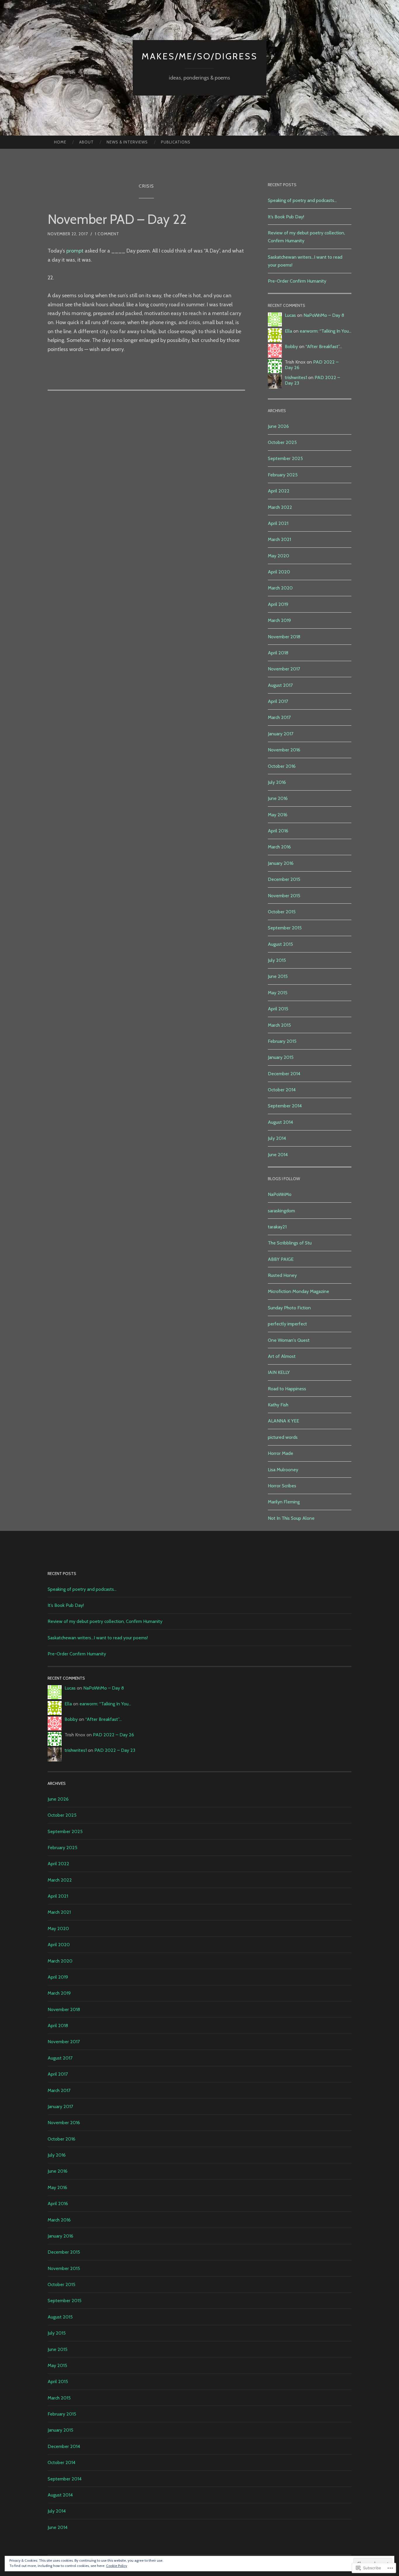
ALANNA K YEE (283, 1421)
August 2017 (280, 685)
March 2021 (279, 539)
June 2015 (278, 976)
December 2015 (284, 879)
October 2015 (282, 912)
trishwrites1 (296, 377)
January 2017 (281, 734)
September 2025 (285, 458)
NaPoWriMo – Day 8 (324, 315)
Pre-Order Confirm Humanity (297, 281)
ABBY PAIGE (281, 1259)
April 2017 (278, 701)
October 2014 (282, 1090)
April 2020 (279, 572)
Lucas (290, 315)
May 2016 (278, 815)
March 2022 (280, 507)
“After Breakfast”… (324, 346)
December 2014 (284, 1074)
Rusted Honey (282, 1275)
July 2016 (277, 782)
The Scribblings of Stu (290, 1243)
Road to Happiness (287, 1389)
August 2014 (280, 1122)
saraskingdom (281, 1211)
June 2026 (278, 426)
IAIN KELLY (279, 1372)
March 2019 (279, 620)
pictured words (283, 1437)
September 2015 (285, 928)
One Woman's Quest (289, 1340)
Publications (176, 142)
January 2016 (281, 863)
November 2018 (284, 637)
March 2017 (279, 717)
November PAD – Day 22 (117, 219)
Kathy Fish (278, 1405)
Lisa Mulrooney (283, 1470)
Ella (288, 331)
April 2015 (278, 1009)
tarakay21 (277, 1227)
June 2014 (278, 1155)
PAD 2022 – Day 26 (113, 1735)
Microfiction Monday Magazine (299, 1291)
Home (60, 142)
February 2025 (283, 475)
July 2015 (277, 960)
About (86, 142)
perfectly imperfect (287, 1324)
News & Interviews (127, 142)
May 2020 (279, 556)
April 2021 (278, 523)
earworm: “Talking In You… (326, 331)
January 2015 (281, 1057)
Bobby (291, 346)
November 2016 (284, 750)
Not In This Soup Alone (291, 1518)
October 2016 (282, 766)
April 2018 (278, 653)
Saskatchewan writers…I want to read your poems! (98, 1638)
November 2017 (284, 669)
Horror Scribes (282, 1486)
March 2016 (279, 847)
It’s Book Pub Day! (286, 217)
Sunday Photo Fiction (289, 1308)
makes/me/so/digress (200, 56)
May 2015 (278, 993)
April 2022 (279, 491)
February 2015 (282, 1041)
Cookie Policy (117, 2566)
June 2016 (278, 798)
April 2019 (278, 604)
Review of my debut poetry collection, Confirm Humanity (105, 1621)
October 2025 (282, 442)
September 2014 (285, 1106)
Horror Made (281, 1453)
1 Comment (107, 234)
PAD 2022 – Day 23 (115, 1750)
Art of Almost (282, 1356)
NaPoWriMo (280, 1194)
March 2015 (279, 1025)
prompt (75, 251)
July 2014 (277, 1138)
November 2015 (284, 896)
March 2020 (280, 588)
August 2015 (280, 944)
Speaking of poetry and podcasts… (302, 200)
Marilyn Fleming (284, 1502)
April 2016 (278, 831)
